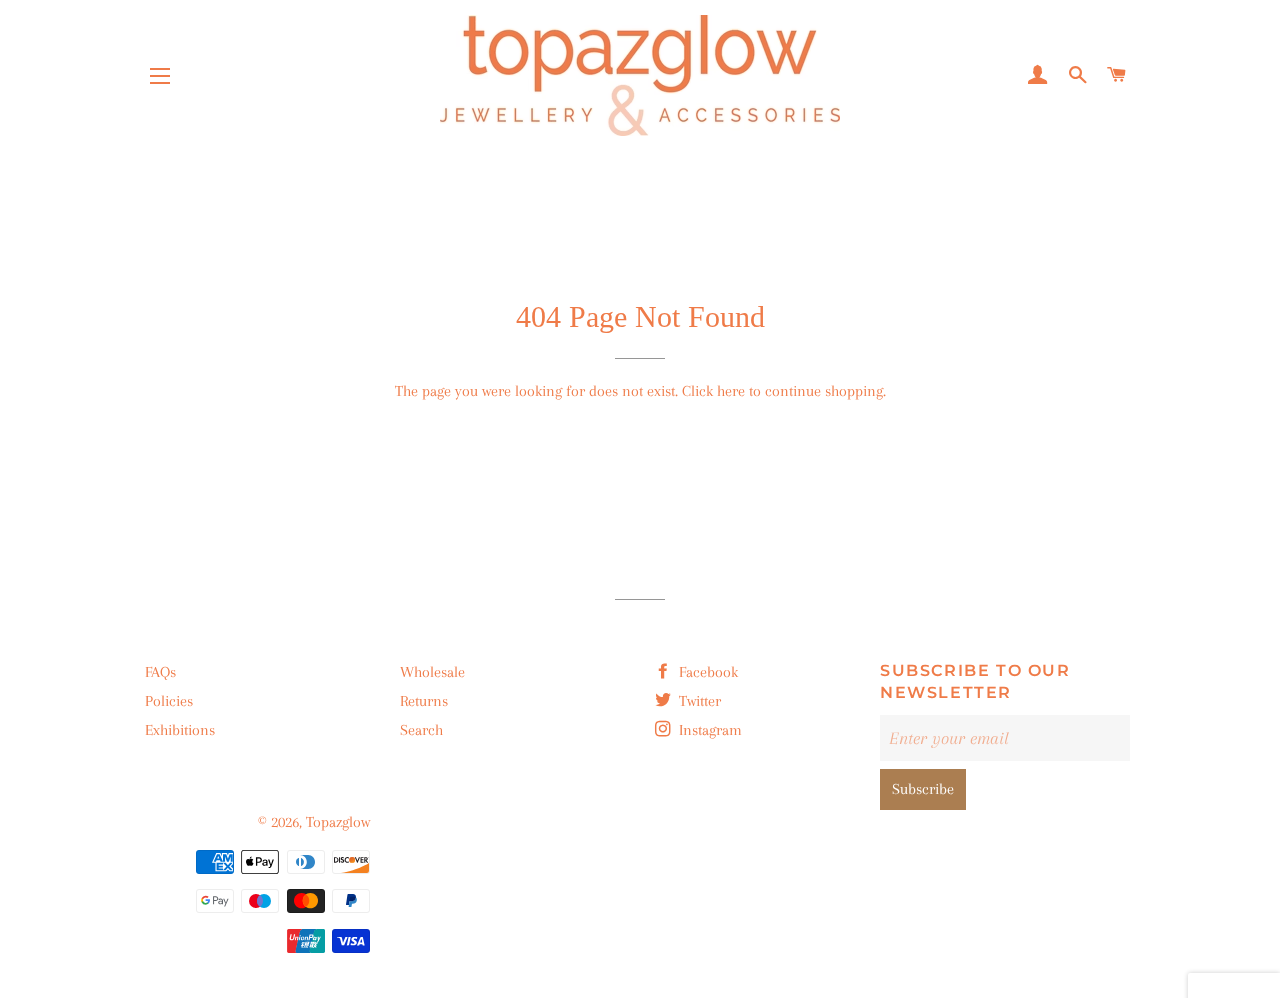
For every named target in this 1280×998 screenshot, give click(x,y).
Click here (713, 391)
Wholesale (432, 672)
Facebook (706, 672)
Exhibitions (180, 730)
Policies (169, 701)
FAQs (160, 672)
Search (421, 730)
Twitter (698, 701)
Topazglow (338, 822)
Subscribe (923, 789)
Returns (424, 701)
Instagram (708, 730)
